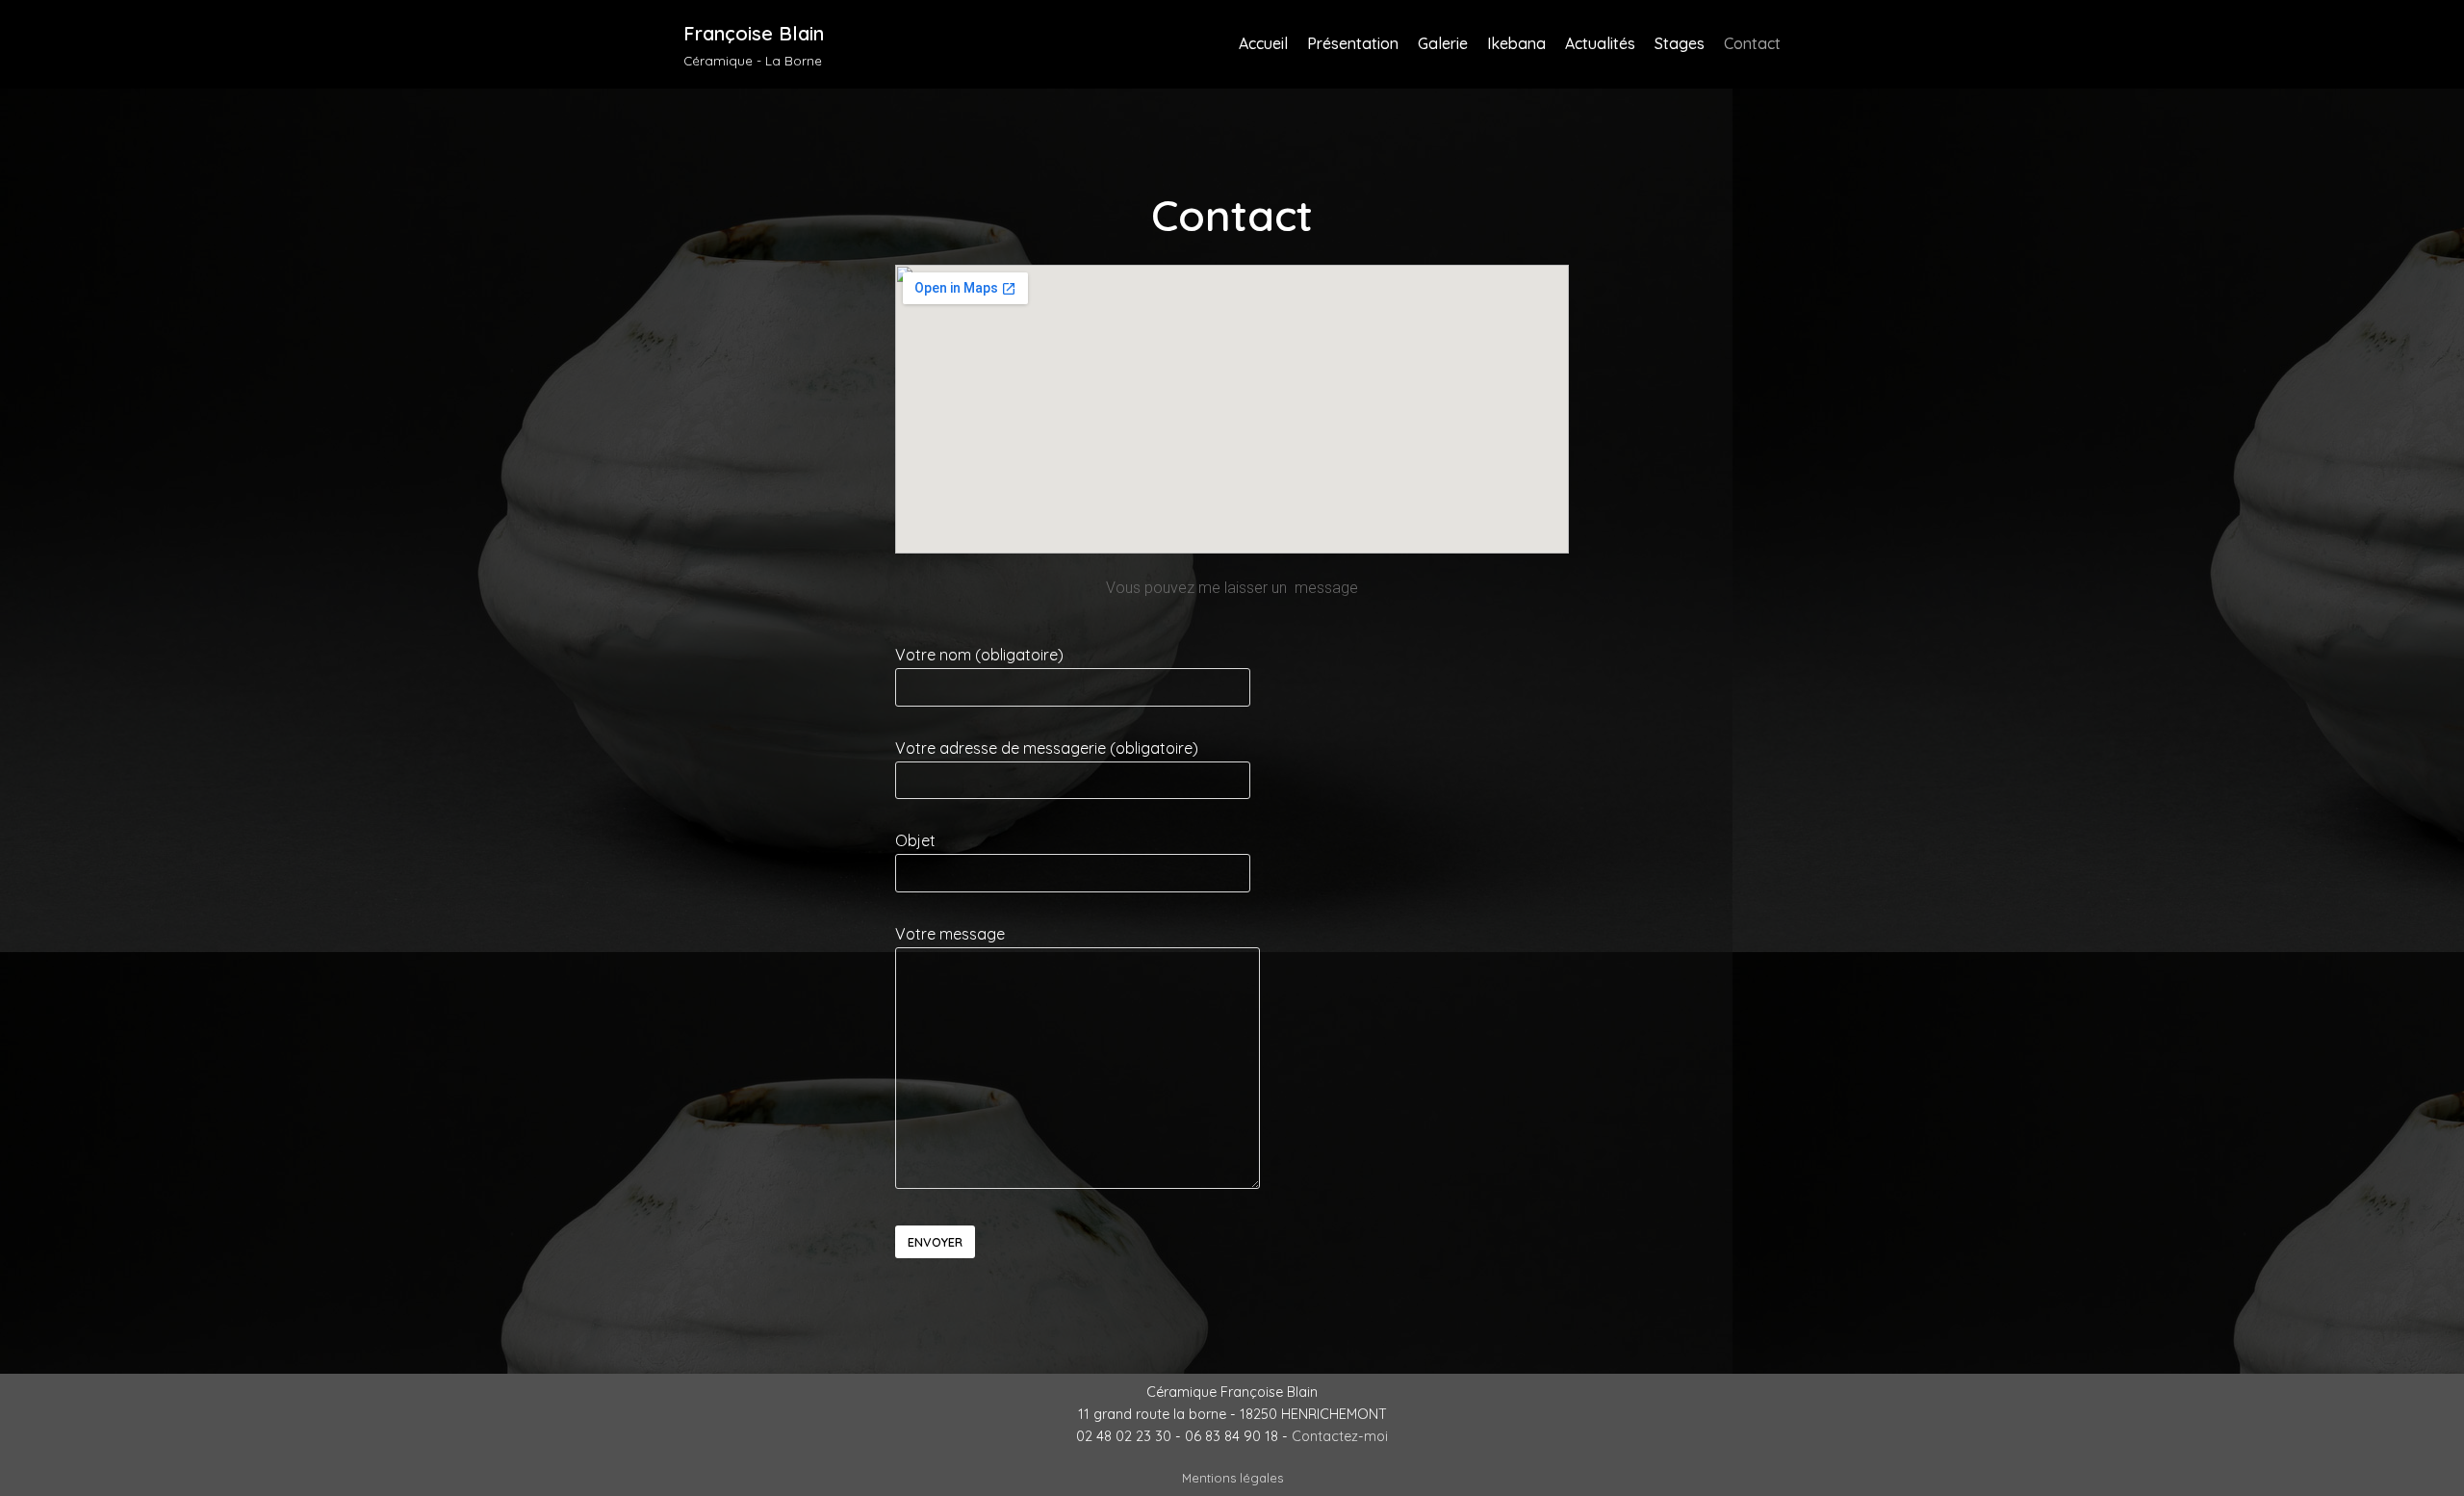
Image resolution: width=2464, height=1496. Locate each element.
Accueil (1263, 43)
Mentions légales (1232, 1478)
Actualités (1600, 43)
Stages (1680, 43)
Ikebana (1516, 43)
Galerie (1443, 43)
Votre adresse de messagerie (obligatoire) (1047, 748)
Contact (1752, 43)
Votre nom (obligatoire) (979, 655)
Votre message (950, 934)
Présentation (1353, 43)
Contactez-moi (1340, 1436)
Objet (915, 840)
